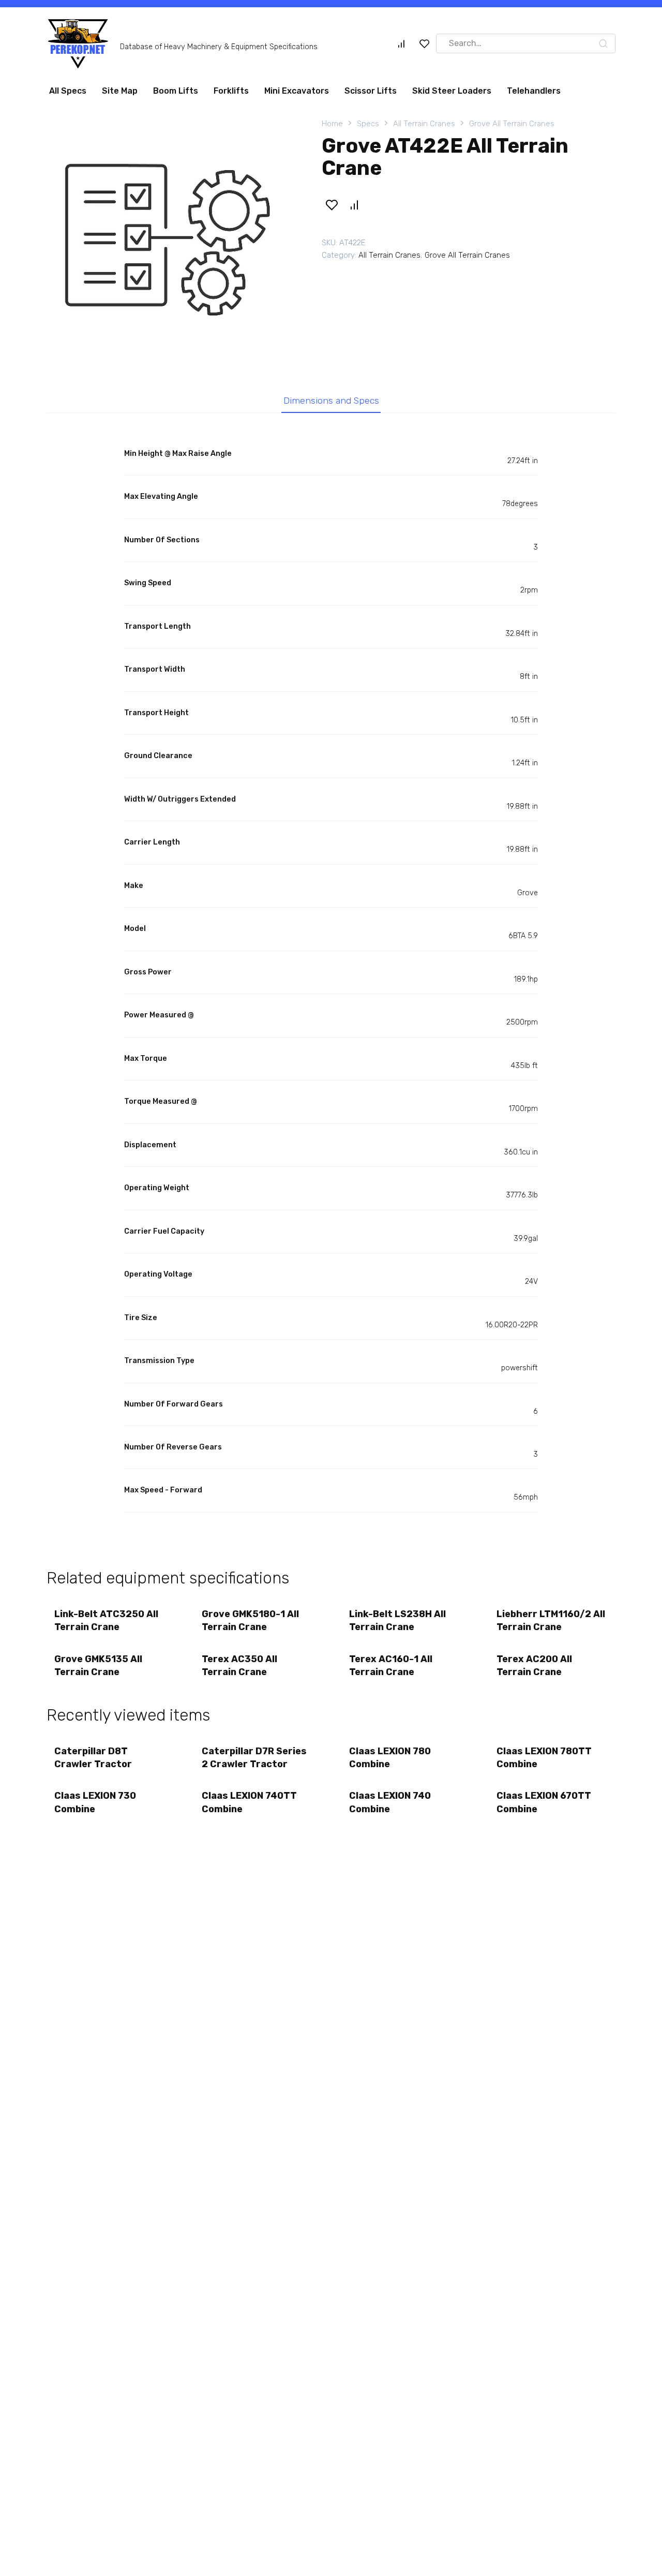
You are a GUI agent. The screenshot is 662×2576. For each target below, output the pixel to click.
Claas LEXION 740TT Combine (249, 1802)
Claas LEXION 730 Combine (95, 1802)
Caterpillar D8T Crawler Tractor (93, 1758)
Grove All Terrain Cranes (512, 124)
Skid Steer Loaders (452, 91)
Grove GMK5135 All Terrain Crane (98, 1665)
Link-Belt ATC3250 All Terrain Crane (106, 1620)
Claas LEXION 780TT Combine (544, 1758)
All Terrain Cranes (424, 124)
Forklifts (231, 91)
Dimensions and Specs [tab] (331, 401)
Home (332, 124)
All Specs (68, 91)
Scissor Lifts (371, 91)
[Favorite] (425, 43)
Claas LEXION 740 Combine (390, 1802)
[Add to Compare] (354, 205)
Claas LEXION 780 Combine (390, 1758)
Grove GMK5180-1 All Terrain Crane (250, 1620)
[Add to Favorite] (332, 205)
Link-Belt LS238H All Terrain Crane (397, 1620)
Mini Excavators (297, 91)
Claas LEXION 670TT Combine (544, 1802)
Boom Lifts (176, 91)
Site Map (120, 91)
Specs (368, 124)
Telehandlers (534, 91)
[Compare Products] (401, 43)
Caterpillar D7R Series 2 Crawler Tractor (254, 1758)
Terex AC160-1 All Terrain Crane (391, 1665)
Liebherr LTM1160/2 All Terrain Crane (551, 1620)
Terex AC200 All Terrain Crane (534, 1665)
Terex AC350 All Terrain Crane (239, 1665)
